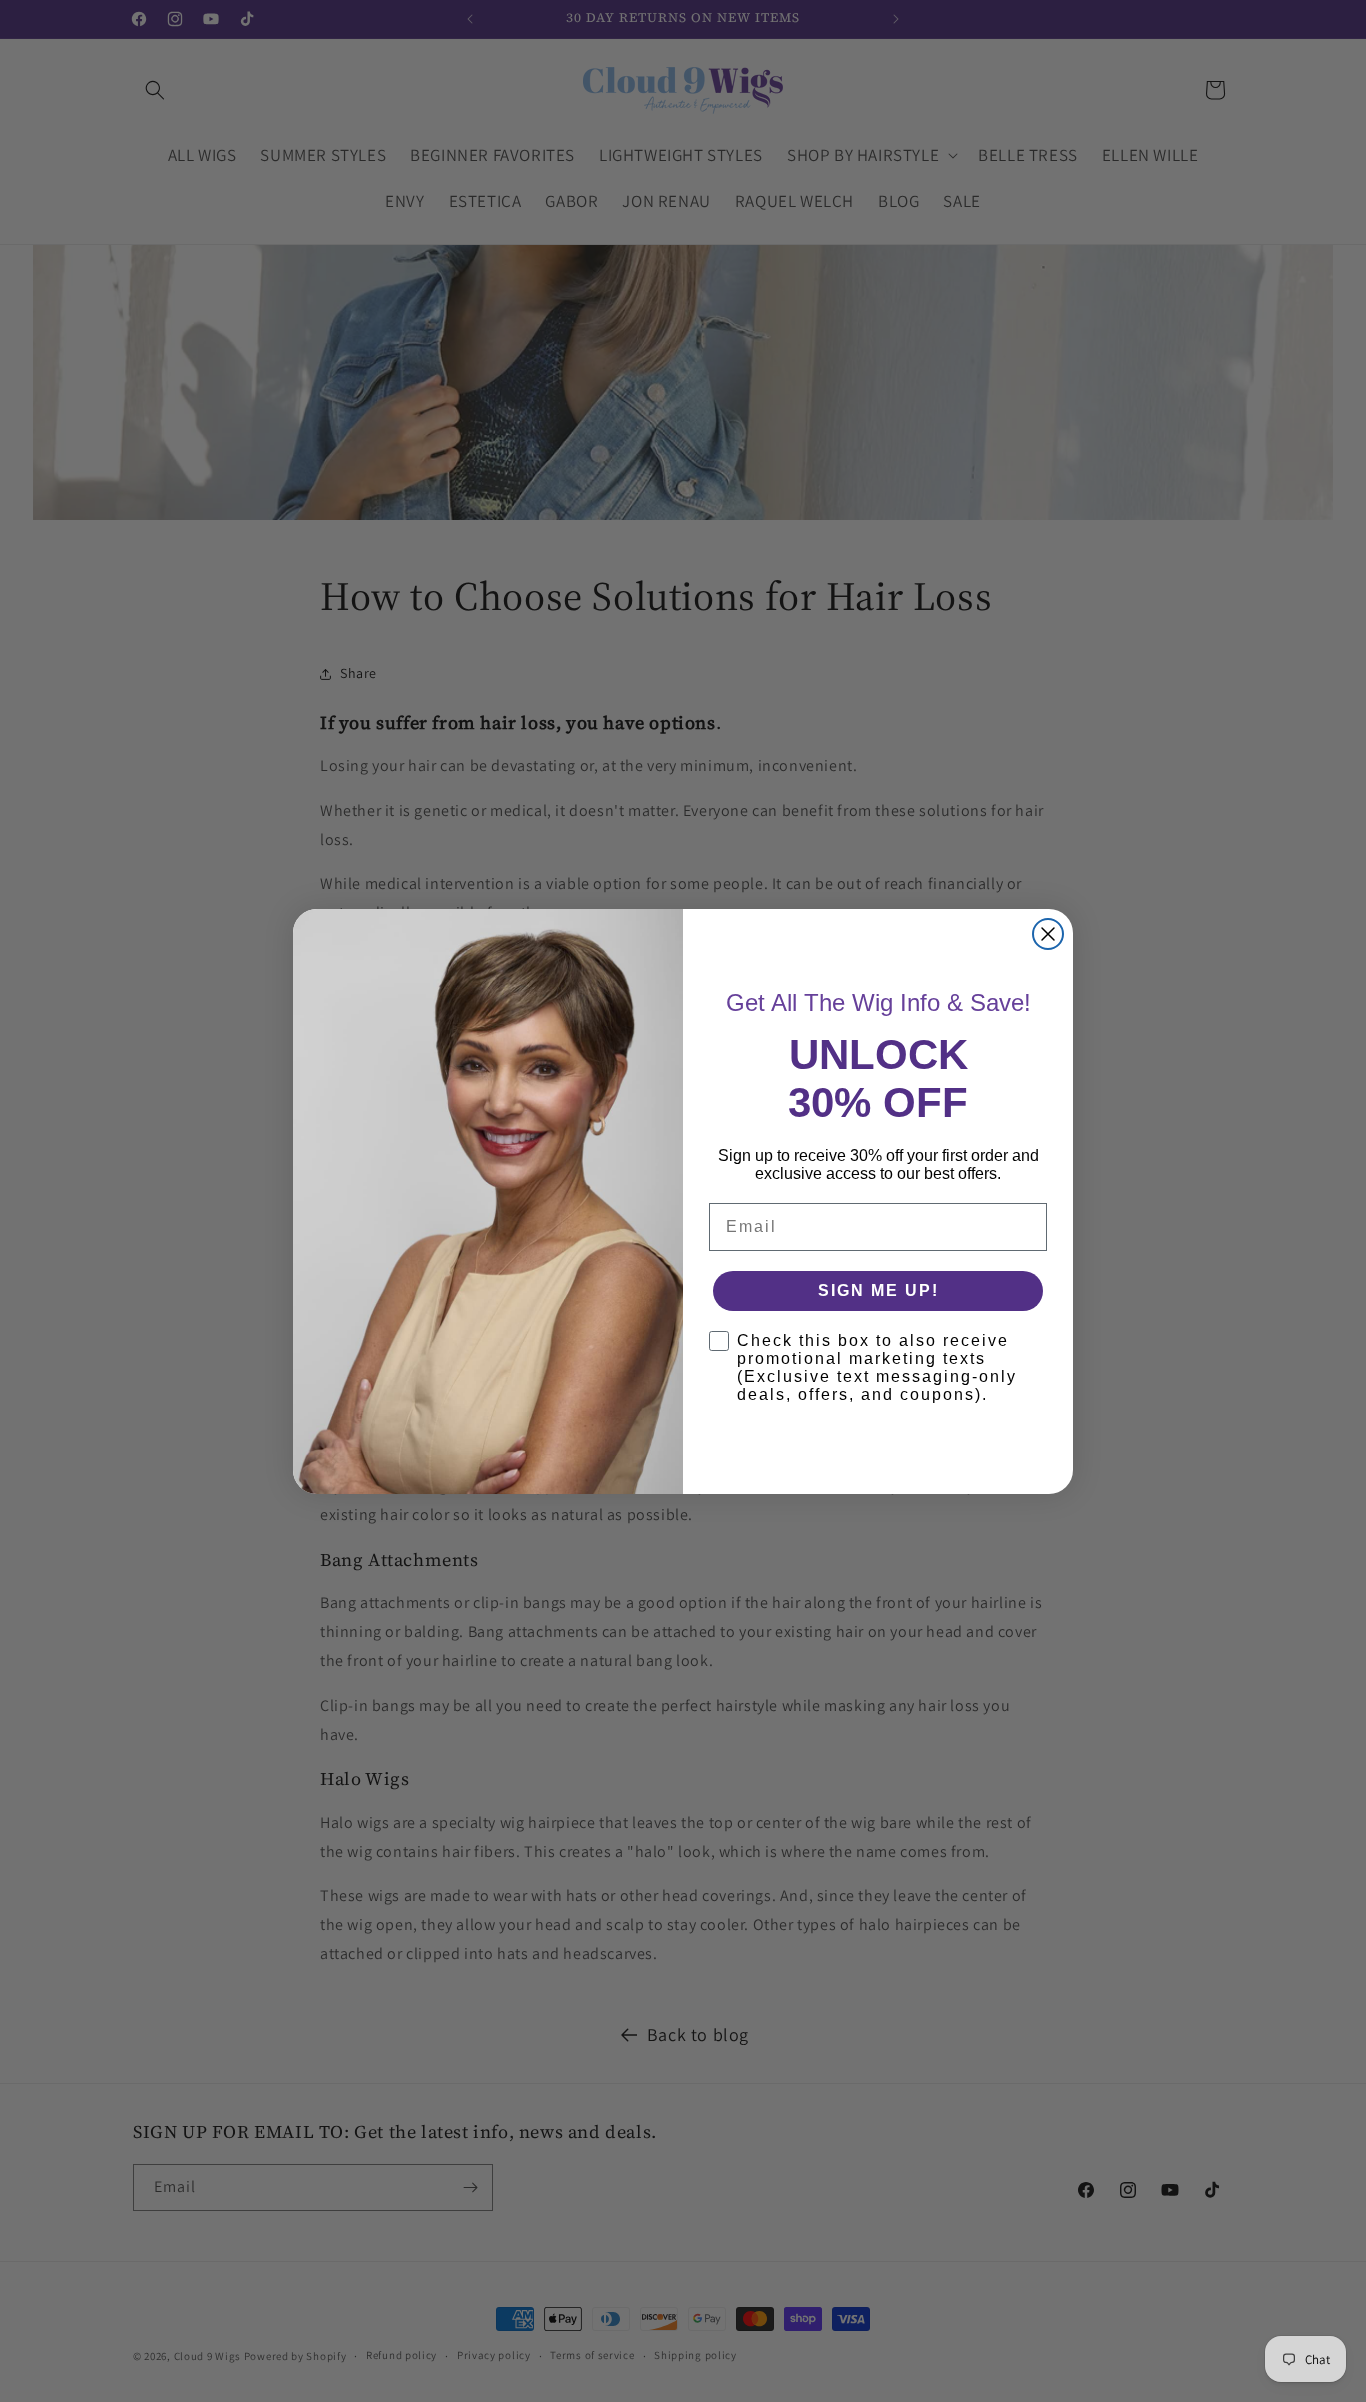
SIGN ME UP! (878, 1290)
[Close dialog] (1048, 934)
